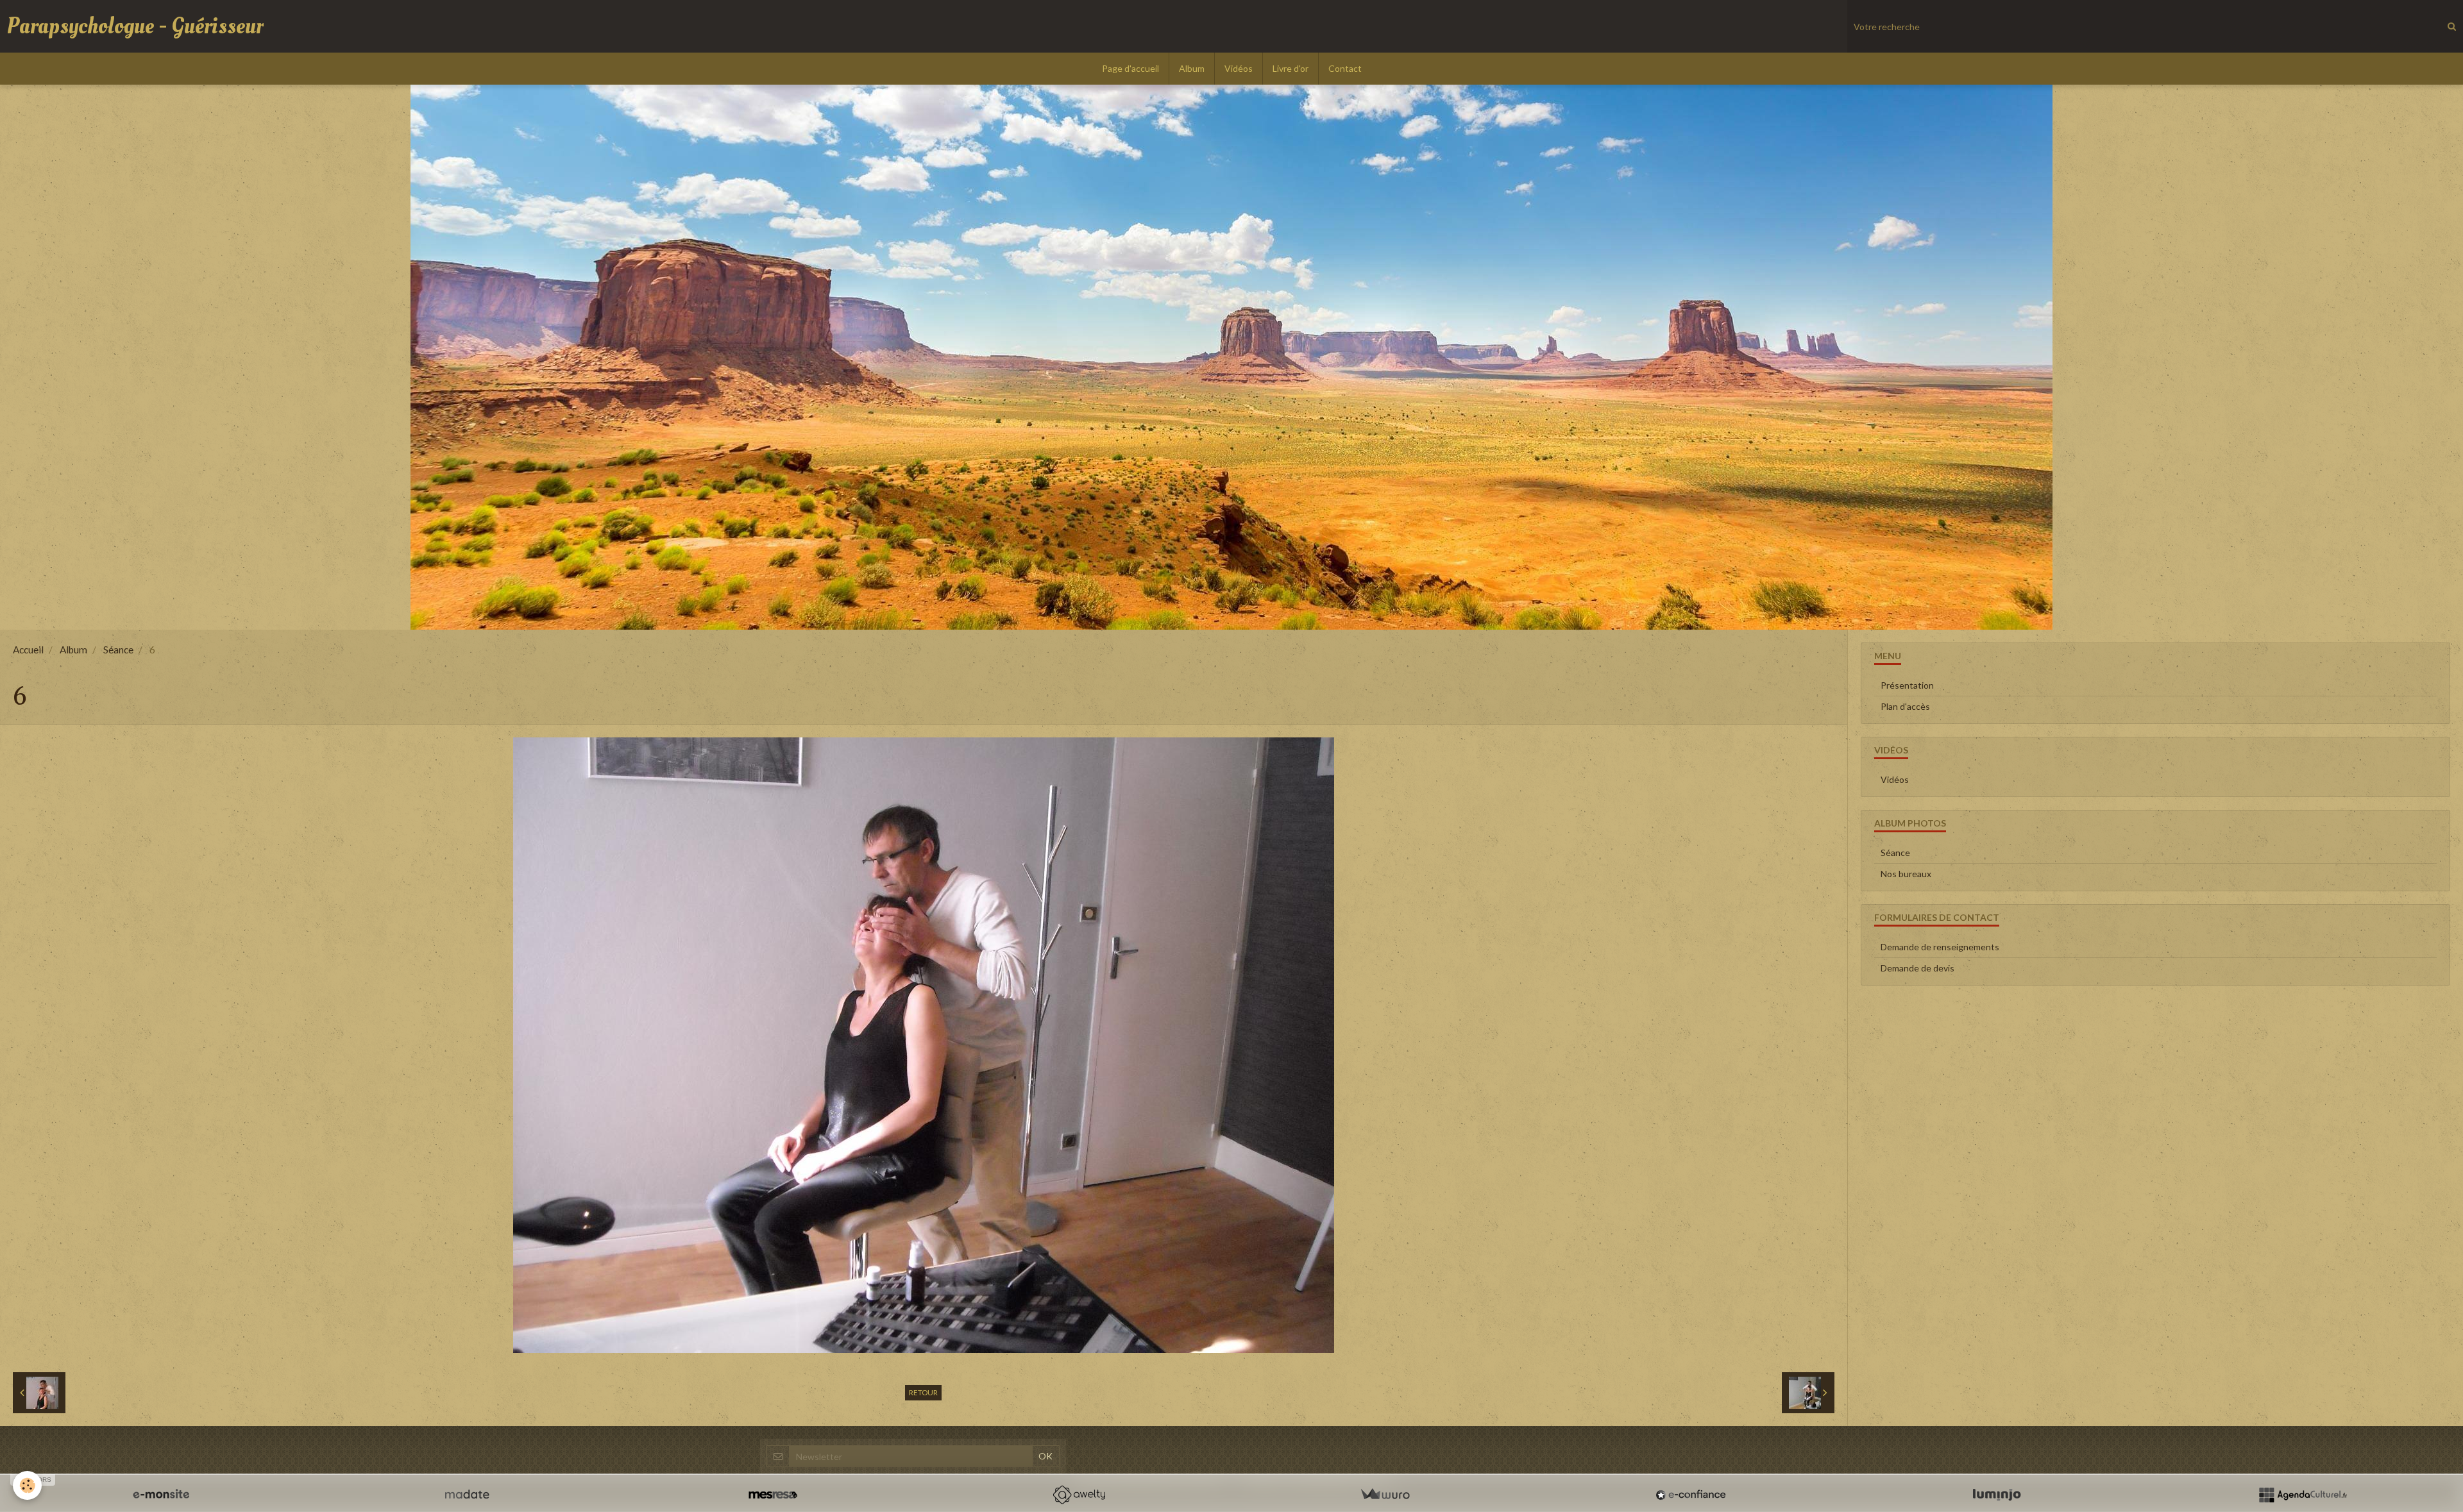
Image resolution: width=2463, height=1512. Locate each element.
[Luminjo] (1997, 1495)
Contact (1345, 68)
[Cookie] (27, 1485)
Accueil (28, 650)
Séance (118, 650)
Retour (923, 1392)
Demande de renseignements (1940, 947)
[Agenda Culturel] (2303, 1495)
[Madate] (467, 1495)
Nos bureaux (1906, 874)
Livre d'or (1291, 68)
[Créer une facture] (1385, 1495)
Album (1192, 68)
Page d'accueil (1130, 68)
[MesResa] (773, 1495)
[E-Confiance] (1691, 1495)
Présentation (1907, 685)
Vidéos (1239, 68)
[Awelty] (1079, 1495)
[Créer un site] (161, 1495)
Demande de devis (1917, 968)
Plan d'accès (1905, 706)
